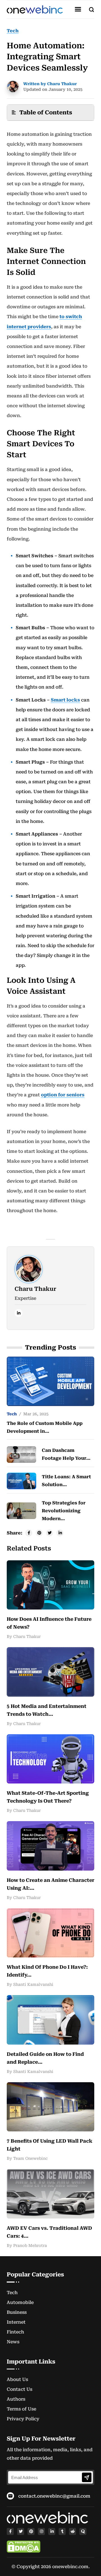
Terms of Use (21, 2409)
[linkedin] (19, 1313)
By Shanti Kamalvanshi (30, 1984)
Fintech (15, 2332)
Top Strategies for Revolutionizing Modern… (64, 1511)
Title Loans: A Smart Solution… (66, 1481)
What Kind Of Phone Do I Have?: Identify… (47, 1971)
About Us (17, 2379)
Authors (16, 2399)
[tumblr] (62, 2531)
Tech (13, 31)
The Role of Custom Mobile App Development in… (45, 1427)
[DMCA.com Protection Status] (24, 2547)
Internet (16, 2322)
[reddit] (73, 2531)
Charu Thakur (35, 1289)
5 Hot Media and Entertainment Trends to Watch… (47, 1710)
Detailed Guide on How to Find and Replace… (45, 2058)
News (13, 2342)
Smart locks (65, 700)
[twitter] (21, 2531)
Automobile (20, 2302)
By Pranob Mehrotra (27, 2245)
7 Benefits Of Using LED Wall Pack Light (50, 2145)
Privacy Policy (23, 2419)
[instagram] (41, 2531)
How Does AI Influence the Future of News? (49, 1623)
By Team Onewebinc (27, 2158)
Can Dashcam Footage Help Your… (66, 1454)
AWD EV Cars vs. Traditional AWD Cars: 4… (49, 2232)
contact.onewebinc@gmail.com (54, 2496)
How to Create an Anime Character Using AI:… (50, 1884)
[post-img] (50, 1381)
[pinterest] (31, 2531)
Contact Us (19, 2389)
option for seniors (63, 1095)
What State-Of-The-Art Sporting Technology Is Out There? (48, 1797)
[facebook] (10, 2531)
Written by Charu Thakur (50, 84)
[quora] (83, 2531)
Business (17, 2312)
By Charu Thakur (24, 1636)
